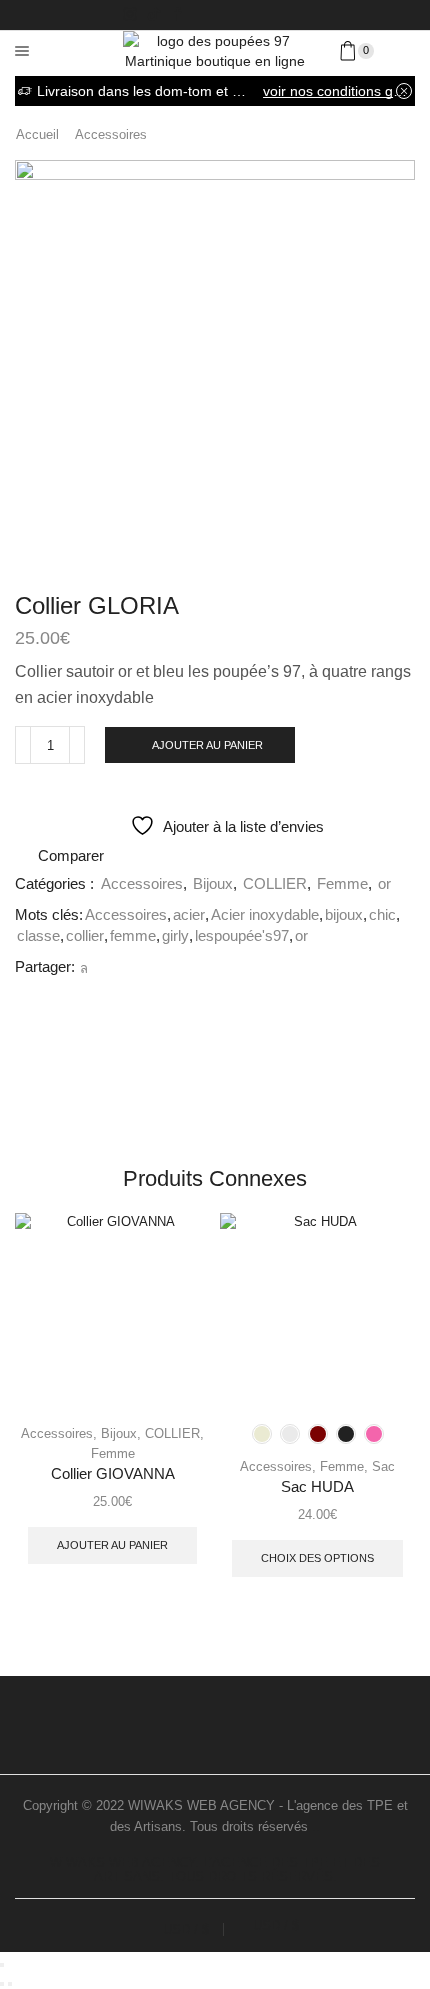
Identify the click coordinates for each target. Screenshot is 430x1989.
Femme (342, 884)
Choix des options (317, 1558)
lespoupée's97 (242, 936)
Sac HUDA (317, 1487)
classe (38, 936)
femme (133, 936)
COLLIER (275, 884)
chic (382, 915)
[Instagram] (130, 15)
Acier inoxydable (265, 915)
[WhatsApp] (81, 968)
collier (85, 936)
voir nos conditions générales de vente (337, 91)
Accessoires (111, 134)
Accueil (37, 134)
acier (189, 915)
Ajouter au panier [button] (112, 1545)
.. (316, 1826)
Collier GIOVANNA (113, 1474)
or (384, 884)
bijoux (344, 915)
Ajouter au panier (207, 745)
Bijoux (213, 884)
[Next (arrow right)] (10, 1984)
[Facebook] (178, 15)
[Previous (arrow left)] (2, 1984)
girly (175, 936)
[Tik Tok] (154, 15)
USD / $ (186, 1929)
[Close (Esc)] (2, 1965)
